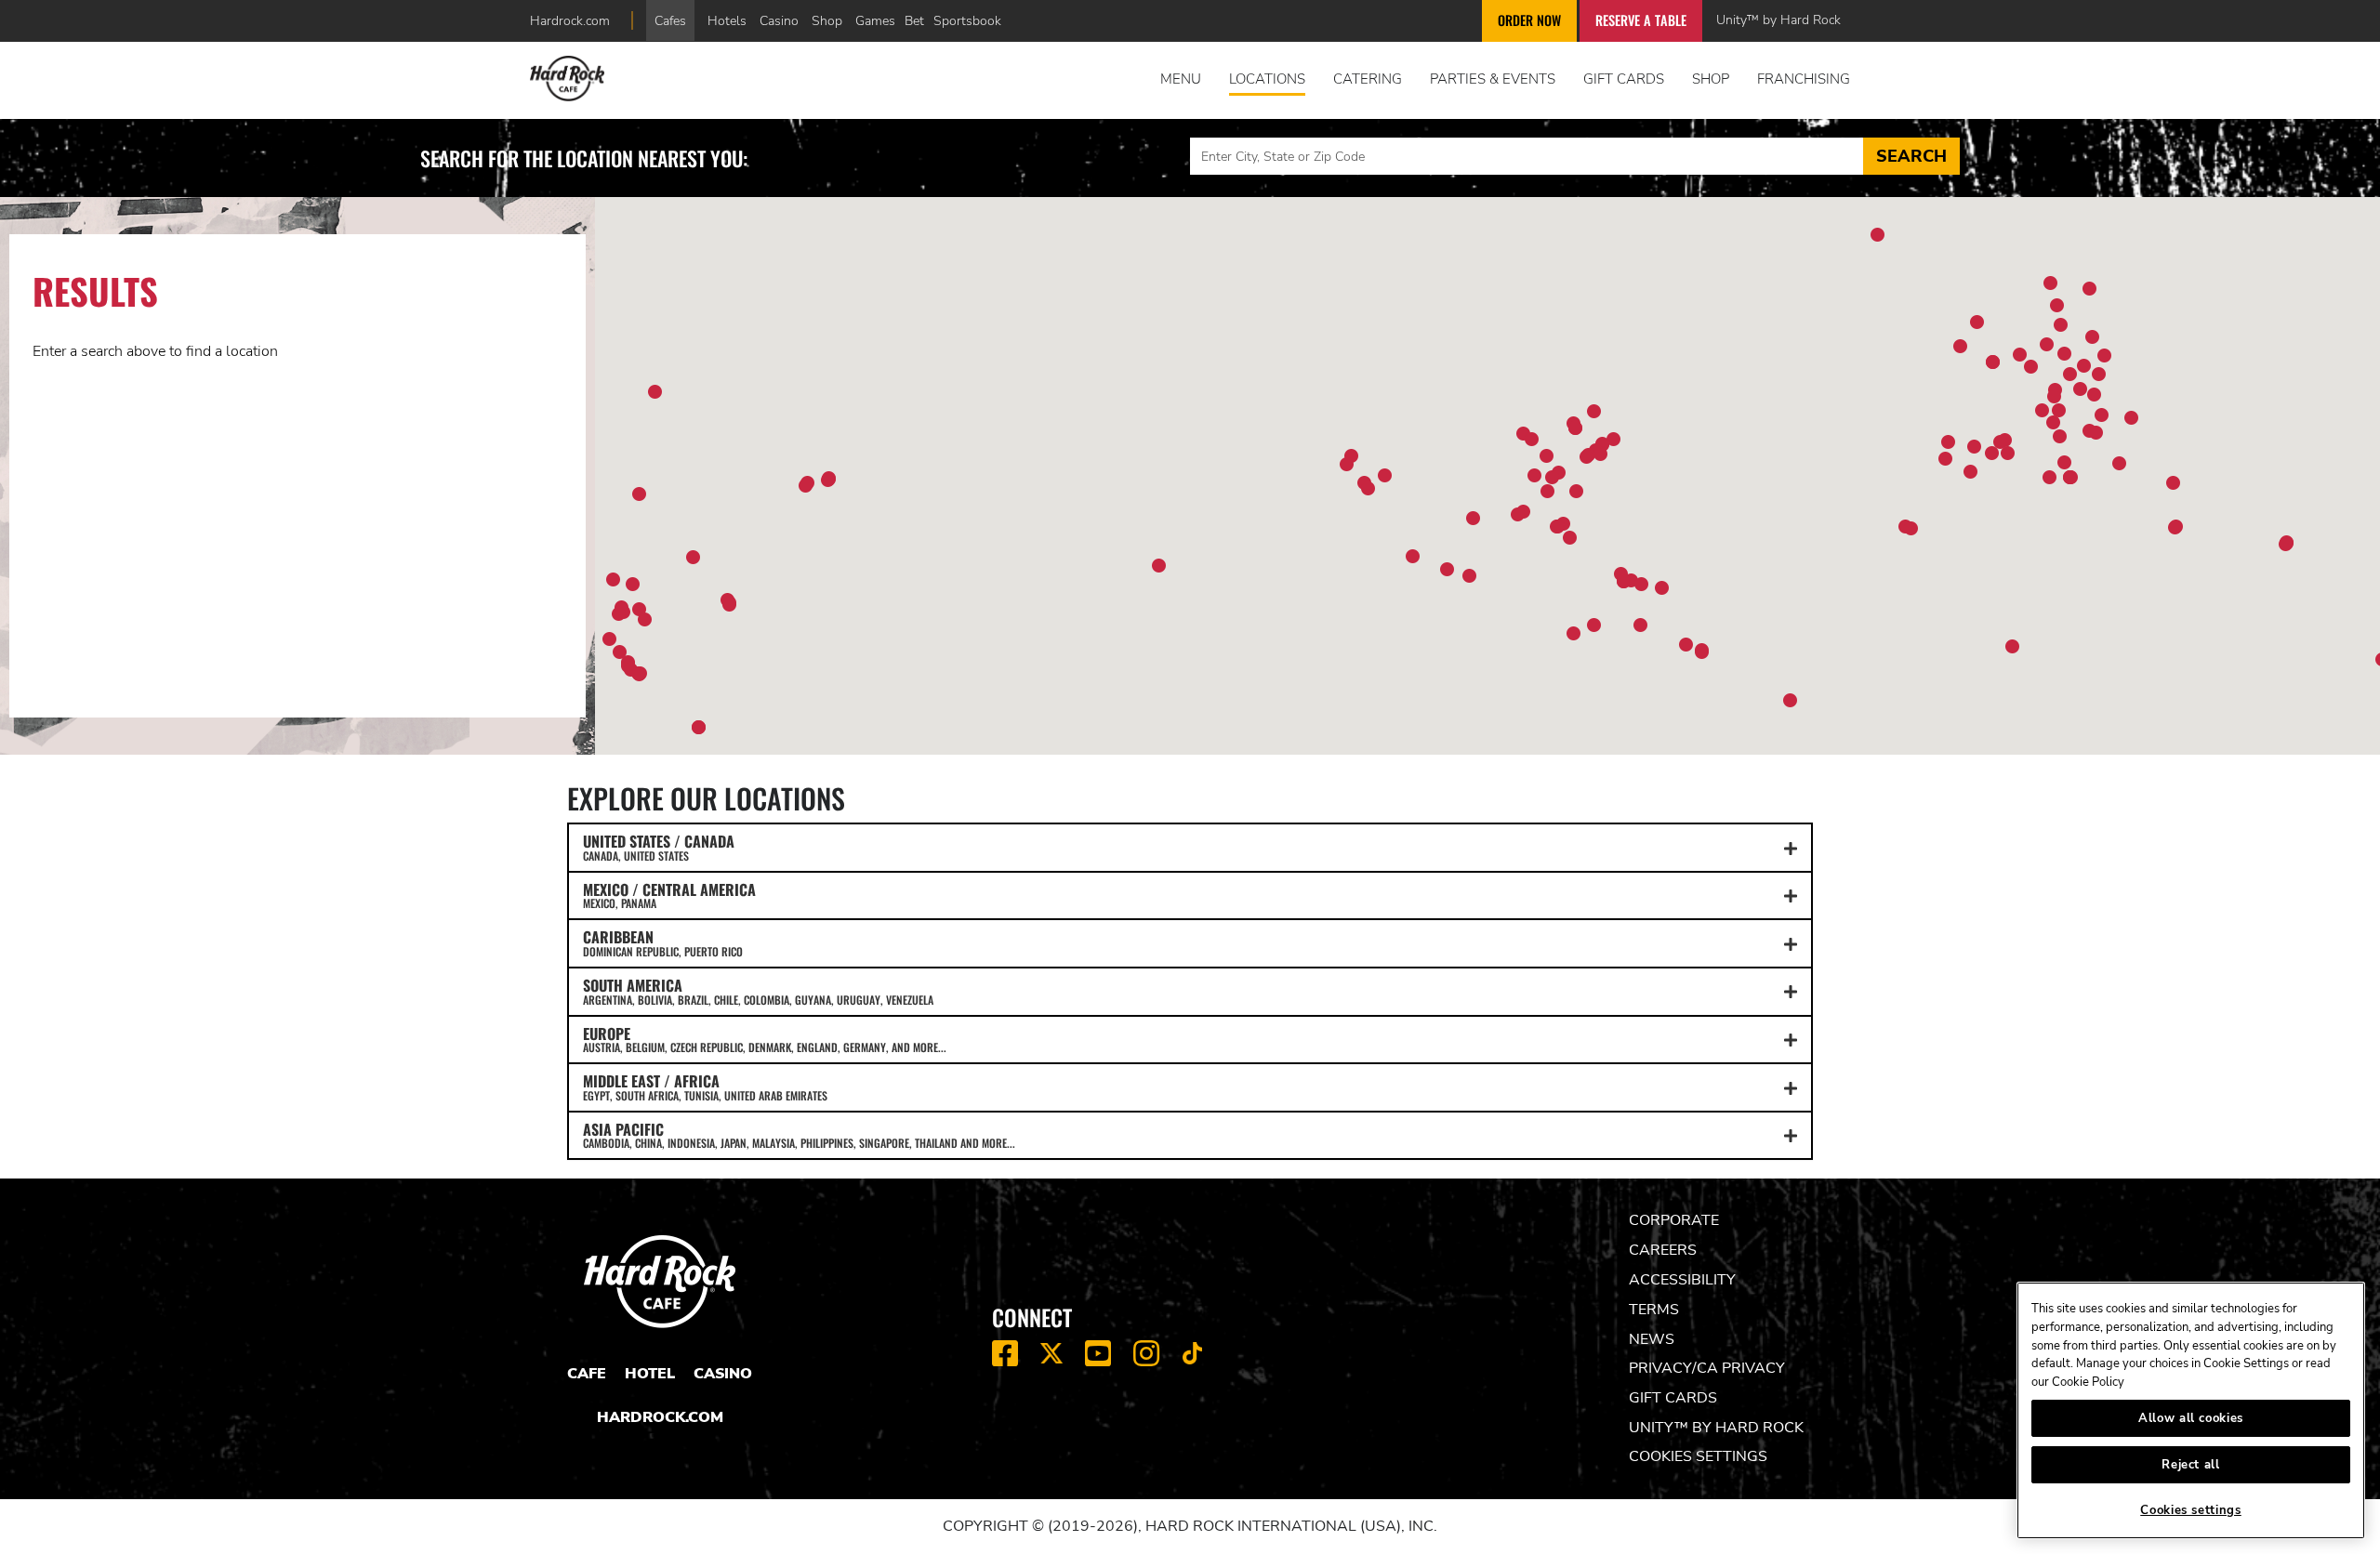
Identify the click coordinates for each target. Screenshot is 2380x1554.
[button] (2020, 355)
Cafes (670, 20)
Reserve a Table (1641, 20)
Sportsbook (967, 20)
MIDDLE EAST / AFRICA (705, 1086)
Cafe (587, 1374)
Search (1911, 156)
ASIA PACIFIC (799, 1135)
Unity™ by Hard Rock (1778, 20)
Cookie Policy (2088, 1382)
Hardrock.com (570, 20)
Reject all (2191, 1465)
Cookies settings (1698, 1456)
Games (875, 20)
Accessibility (1682, 1280)
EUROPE (765, 1039)
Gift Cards (1624, 79)
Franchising (1804, 79)
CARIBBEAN (663, 942)
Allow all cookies (2191, 1418)
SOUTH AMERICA (758, 991)
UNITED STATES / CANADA (659, 847)
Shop (827, 20)
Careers (1663, 1250)
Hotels (727, 20)
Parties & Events (1493, 79)
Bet (914, 20)
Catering (1368, 79)
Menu (1181, 79)
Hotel (650, 1374)
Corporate (1674, 1220)
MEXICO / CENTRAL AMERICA (669, 895)
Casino (779, 20)
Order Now (1529, 20)
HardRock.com (660, 1417)
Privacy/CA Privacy (1707, 1368)
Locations (1267, 79)
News (1652, 1339)
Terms (1654, 1310)
